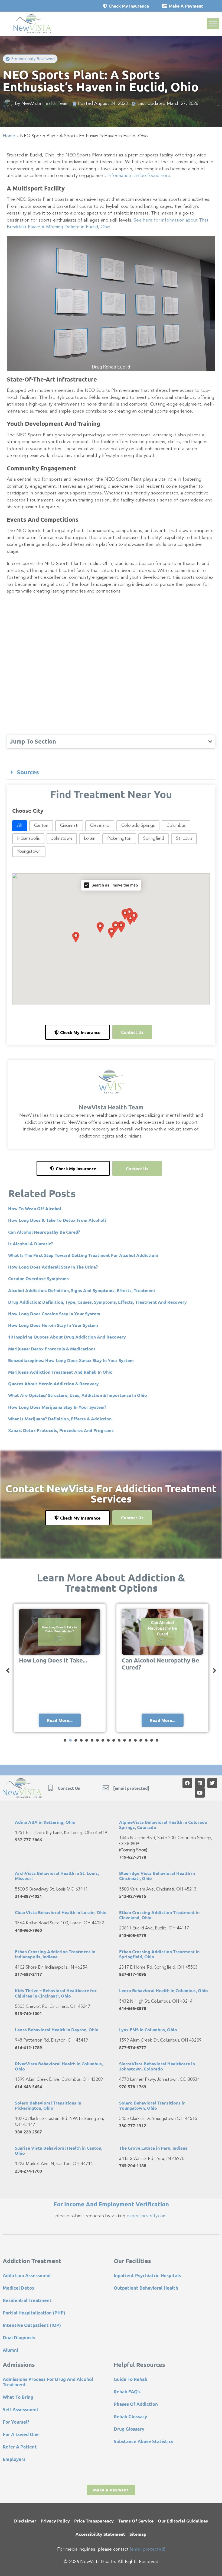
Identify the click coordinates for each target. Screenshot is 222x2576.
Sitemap (138, 2534)
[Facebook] (187, 1783)
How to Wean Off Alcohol (35, 1208)
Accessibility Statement (100, 2534)
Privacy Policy (55, 2521)
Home (9, 136)
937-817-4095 (133, 1974)
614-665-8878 (133, 2008)
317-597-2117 (28, 1974)
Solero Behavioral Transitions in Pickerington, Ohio (48, 2105)
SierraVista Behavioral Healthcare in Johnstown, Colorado (157, 2066)
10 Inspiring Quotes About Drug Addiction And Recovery (67, 1337)
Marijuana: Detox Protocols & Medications (52, 1349)
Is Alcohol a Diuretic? (30, 1244)
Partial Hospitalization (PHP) (34, 2313)
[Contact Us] (50, 1788)
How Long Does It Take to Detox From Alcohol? (57, 1220)
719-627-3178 (133, 1857)
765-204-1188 (133, 2165)
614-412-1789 (28, 2047)
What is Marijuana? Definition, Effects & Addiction (60, 1419)
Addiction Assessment (27, 2275)
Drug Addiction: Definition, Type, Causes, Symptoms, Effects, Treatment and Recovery (97, 1302)
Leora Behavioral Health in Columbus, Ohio (164, 1990)
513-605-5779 (133, 1935)
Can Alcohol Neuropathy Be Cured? (44, 1232)
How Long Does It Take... (53, 1660)
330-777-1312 (133, 2125)
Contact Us (69, 1788)
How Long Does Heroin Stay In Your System (53, 1325)
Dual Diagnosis (19, 2338)
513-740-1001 (28, 2013)
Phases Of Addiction (136, 2404)
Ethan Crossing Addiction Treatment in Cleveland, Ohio (159, 1915)
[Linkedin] (200, 1783)
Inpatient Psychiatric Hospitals (147, 2275)
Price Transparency (94, 2521)
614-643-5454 (28, 2087)
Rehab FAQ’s (127, 2392)
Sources (28, 772)
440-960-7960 (28, 1930)
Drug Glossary (129, 2429)
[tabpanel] (60, 1668)
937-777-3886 (28, 1840)
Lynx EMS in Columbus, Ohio (148, 2030)
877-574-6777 (133, 2047)
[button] (30, 59)
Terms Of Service (136, 2521)
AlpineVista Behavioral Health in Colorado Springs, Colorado (163, 1825)
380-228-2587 (28, 2132)
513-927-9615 (133, 1896)
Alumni (10, 2350)
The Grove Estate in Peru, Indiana (153, 2148)
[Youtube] (200, 1793)
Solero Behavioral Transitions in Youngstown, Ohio (152, 2105)
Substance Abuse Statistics (143, 2441)
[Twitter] (212, 1783)
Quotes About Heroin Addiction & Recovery (53, 1384)
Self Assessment (21, 2409)
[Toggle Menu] (213, 24)
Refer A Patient (20, 2447)
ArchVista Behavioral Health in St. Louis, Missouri (57, 1876)
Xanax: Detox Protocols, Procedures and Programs (61, 1430)
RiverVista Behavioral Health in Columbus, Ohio (59, 2066)
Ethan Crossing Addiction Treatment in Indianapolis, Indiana (55, 1954)
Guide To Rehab (130, 2379)
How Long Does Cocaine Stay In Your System (54, 1314)
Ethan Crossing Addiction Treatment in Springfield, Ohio (159, 1954)
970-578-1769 (133, 2087)
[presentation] (65, 1740)
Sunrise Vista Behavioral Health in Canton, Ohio (59, 2150)
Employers (14, 2459)
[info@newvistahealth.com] (106, 1788)
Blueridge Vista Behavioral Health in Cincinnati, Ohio (157, 1876)
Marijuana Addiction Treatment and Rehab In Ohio (60, 1372)
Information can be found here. (139, 176)
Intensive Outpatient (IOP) (32, 2325)
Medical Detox (19, 2288)
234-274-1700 (28, 2171)
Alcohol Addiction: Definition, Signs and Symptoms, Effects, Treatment (82, 1290)
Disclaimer (25, 2521)
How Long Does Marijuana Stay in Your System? (57, 1407)
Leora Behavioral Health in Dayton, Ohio (57, 2030)
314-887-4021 (28, 1896)
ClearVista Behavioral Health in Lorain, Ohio (61, 1912)
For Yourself (16, 2422)
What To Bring (18, 2397)
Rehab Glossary (130, 2416)
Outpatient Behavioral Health (146, 2288)
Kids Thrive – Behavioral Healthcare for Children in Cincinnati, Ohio (56, 1993)
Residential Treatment (27, 2300)
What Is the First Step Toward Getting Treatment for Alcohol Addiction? (83, 1255)
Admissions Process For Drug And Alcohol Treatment (48, 2382)
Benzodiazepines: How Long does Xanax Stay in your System (71, 1360)
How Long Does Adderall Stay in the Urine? (53, 1267)
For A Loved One (21, 2434)
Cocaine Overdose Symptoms (38, 1278)
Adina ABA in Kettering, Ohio (45, 1822)
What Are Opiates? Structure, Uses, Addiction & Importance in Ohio (78, 1395)
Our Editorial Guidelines (183, 2521)
